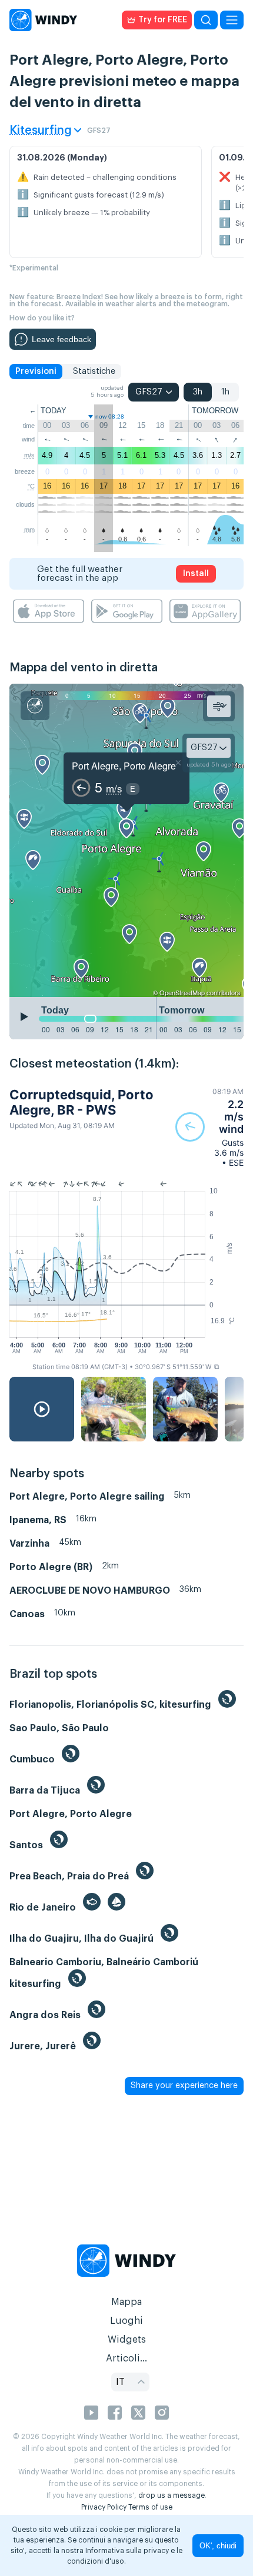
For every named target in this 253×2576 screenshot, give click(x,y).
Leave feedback (61, 339)
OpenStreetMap (182, 992)
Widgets (127, 2340)
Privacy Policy (104, 2507)
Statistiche (94, 372)
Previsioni (36, 372)
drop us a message (172, 2495)
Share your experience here (184, 2086)
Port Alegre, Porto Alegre (124, 766)
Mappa (126, 2302)
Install (196, 574)
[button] (209, 1127)
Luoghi (126, 2321)
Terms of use (150, 2507)
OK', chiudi (218, 2546)
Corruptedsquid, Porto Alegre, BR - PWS (81, 1102)
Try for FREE (163, 20)
